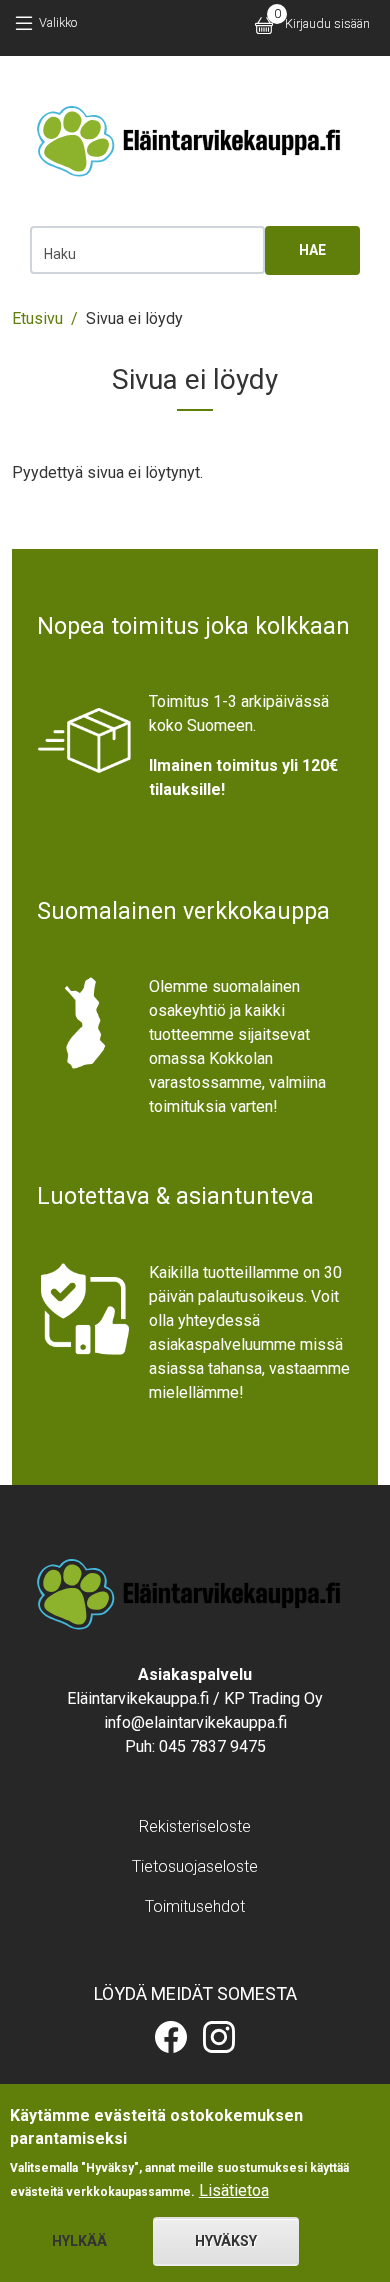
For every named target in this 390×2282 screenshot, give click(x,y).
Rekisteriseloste (195, 1826)
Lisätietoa (234, 2190)
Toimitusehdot (195, 1906)
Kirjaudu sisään (327, 23)
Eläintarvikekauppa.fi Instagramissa (219, 2037)
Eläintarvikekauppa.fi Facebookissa (171, 2037)
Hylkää (79, 2241)
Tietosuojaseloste (195, 1866)
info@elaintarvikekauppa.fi (195, 1722)
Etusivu (37, 318)
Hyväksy (226, 2241)
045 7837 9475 (212, 1746)
